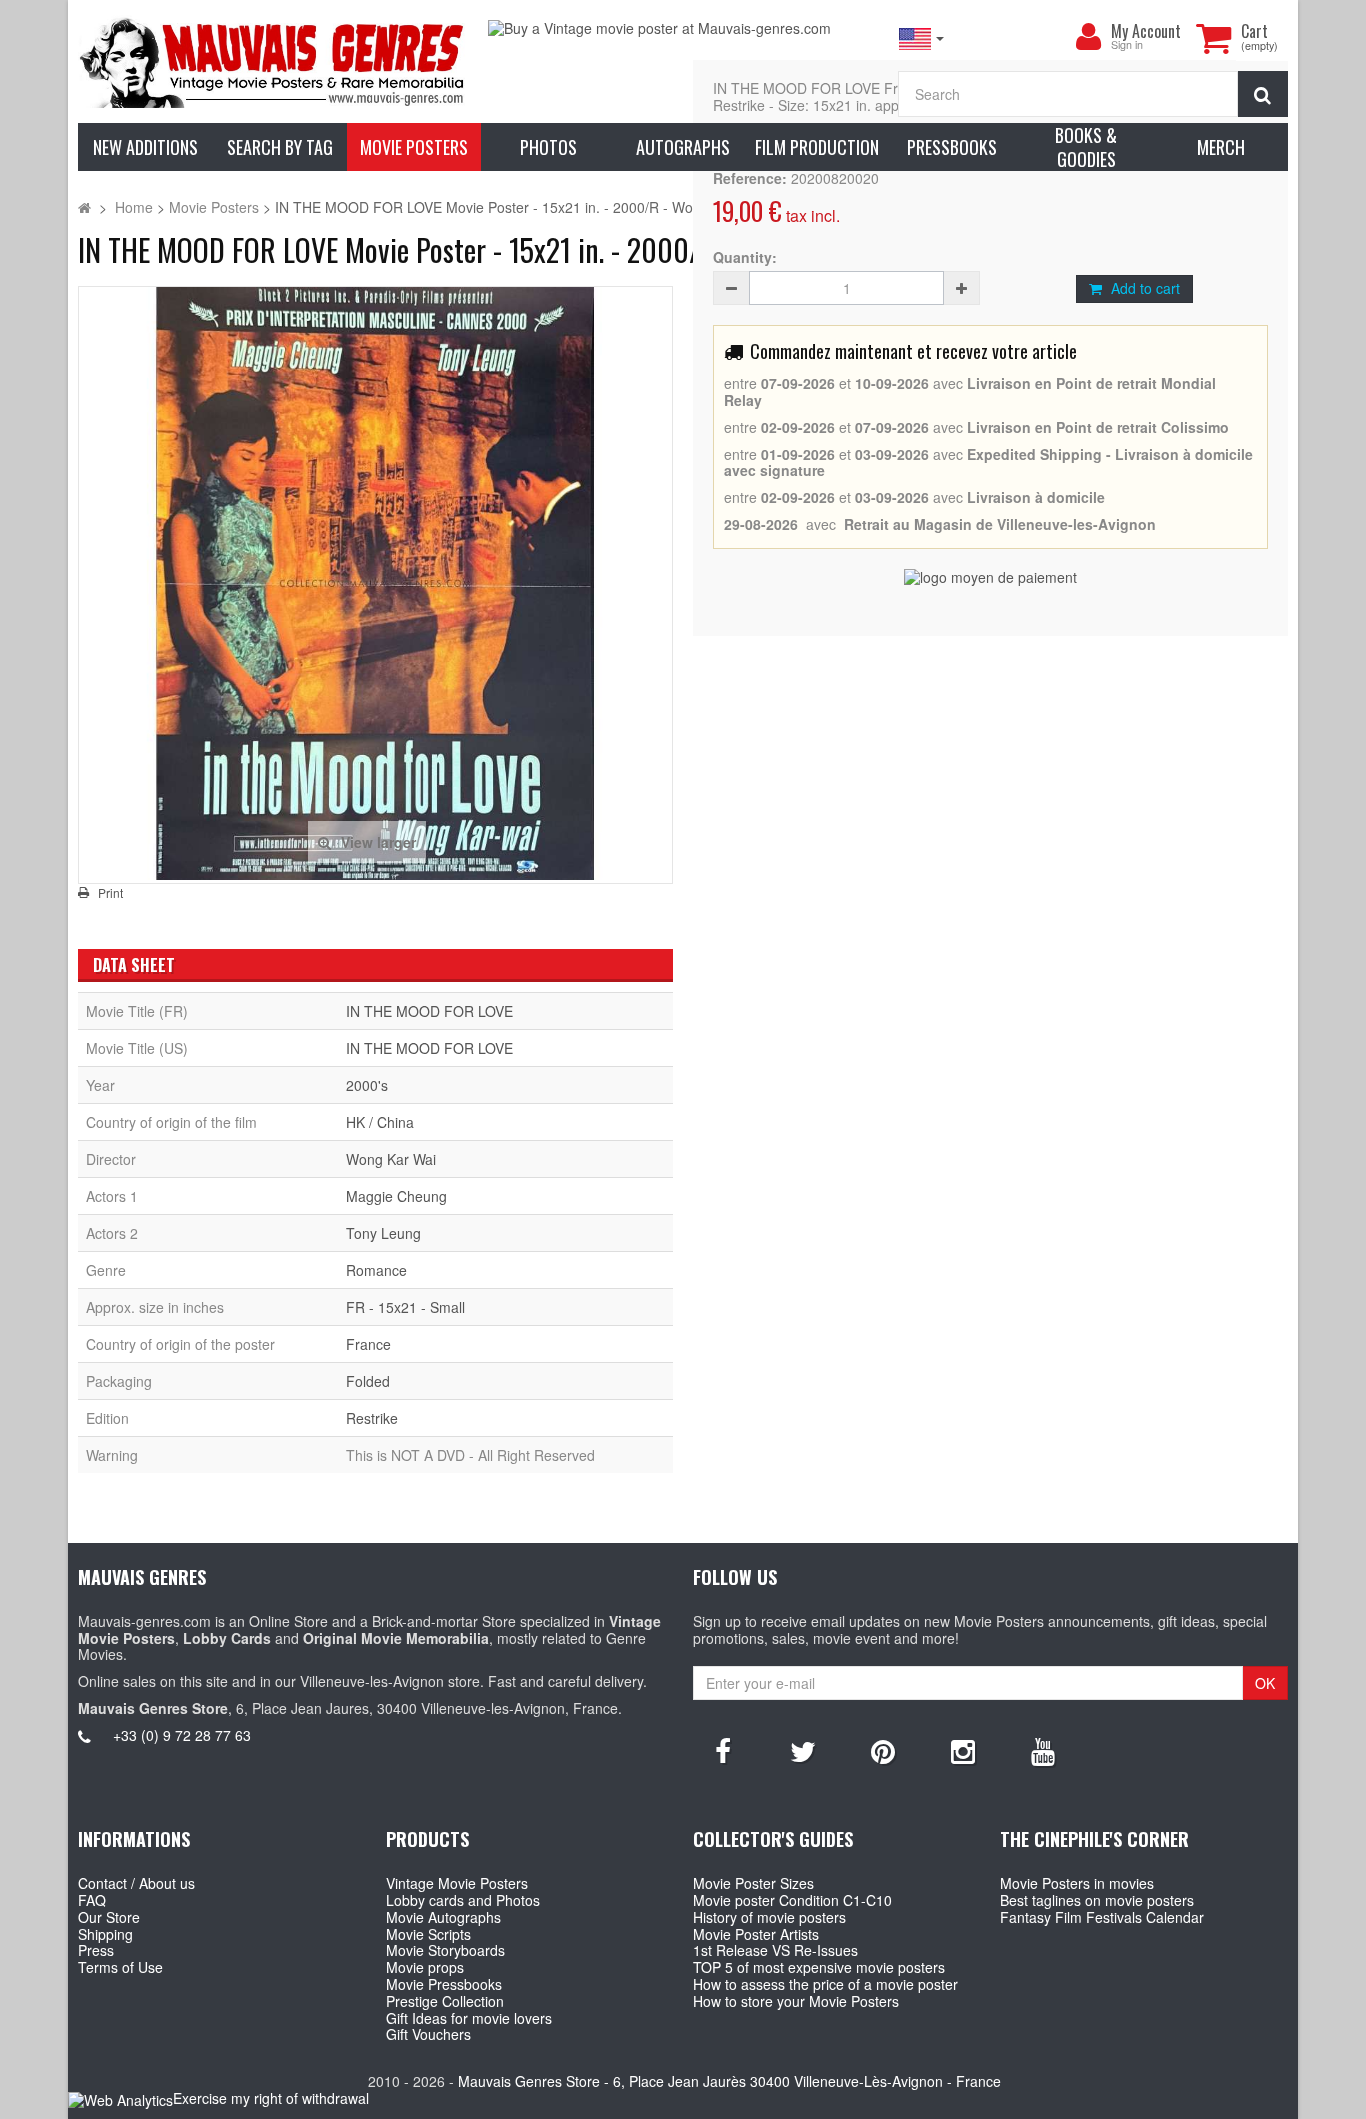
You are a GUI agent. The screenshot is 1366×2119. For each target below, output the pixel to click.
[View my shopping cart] (1214, 38)
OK (1265, 1683)
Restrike (372, 1418)
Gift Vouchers (428, 2034)
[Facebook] (723, 1750)
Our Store (109, 1917)
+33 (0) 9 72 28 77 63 (182, 1735)
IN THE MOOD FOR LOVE (429, 1011)
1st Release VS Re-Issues (775, 1950)
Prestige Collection (445, 2001)
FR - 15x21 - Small (405, 1307)
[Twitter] (803, 1750)
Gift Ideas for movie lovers (469, 2018)
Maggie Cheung (396, 1196)
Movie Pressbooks (444, 1984)
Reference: (750, 178)
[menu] (1089, 37)
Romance (376, 1270)
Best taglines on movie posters (1097, 1900)
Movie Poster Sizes (753, 1883)
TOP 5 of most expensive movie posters (819, 1967)
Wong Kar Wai (391, 1159)
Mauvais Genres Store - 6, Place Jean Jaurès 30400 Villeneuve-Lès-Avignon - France (729, 2081)
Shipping (105, 1934)
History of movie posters (769, 1917)
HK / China (380, 1122)
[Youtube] (1043, 1750)
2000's (367, 1085)
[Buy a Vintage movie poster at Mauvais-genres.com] (683, 28)
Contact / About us (136, 1883)
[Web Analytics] (120, 2099)
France (368, 1344)
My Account (1146, 31)
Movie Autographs (443, 1917)
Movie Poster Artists (756, 1934)
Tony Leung (383, 1233)
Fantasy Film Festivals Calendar (1102, 1917)
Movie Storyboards (445, 1950)
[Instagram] (963, 1750)
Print (110, 893)
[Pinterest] (883, 1750)
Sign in (1127, 45)
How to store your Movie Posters (796, 2001)
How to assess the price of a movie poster (825, 1984)
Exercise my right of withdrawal (271, 2098)
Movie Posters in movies (1077, 1883)
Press (96, 1950)
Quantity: (745, 257)
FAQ (92, 1900)
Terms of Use (120, 1967)
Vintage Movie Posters (457, 1883)
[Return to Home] (84, 207)
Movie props (425, 1967)
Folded (368, 1381)
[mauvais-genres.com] (273, 61)
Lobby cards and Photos (463, 1900)
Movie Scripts (428, 1934)
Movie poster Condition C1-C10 (792, 1900)
